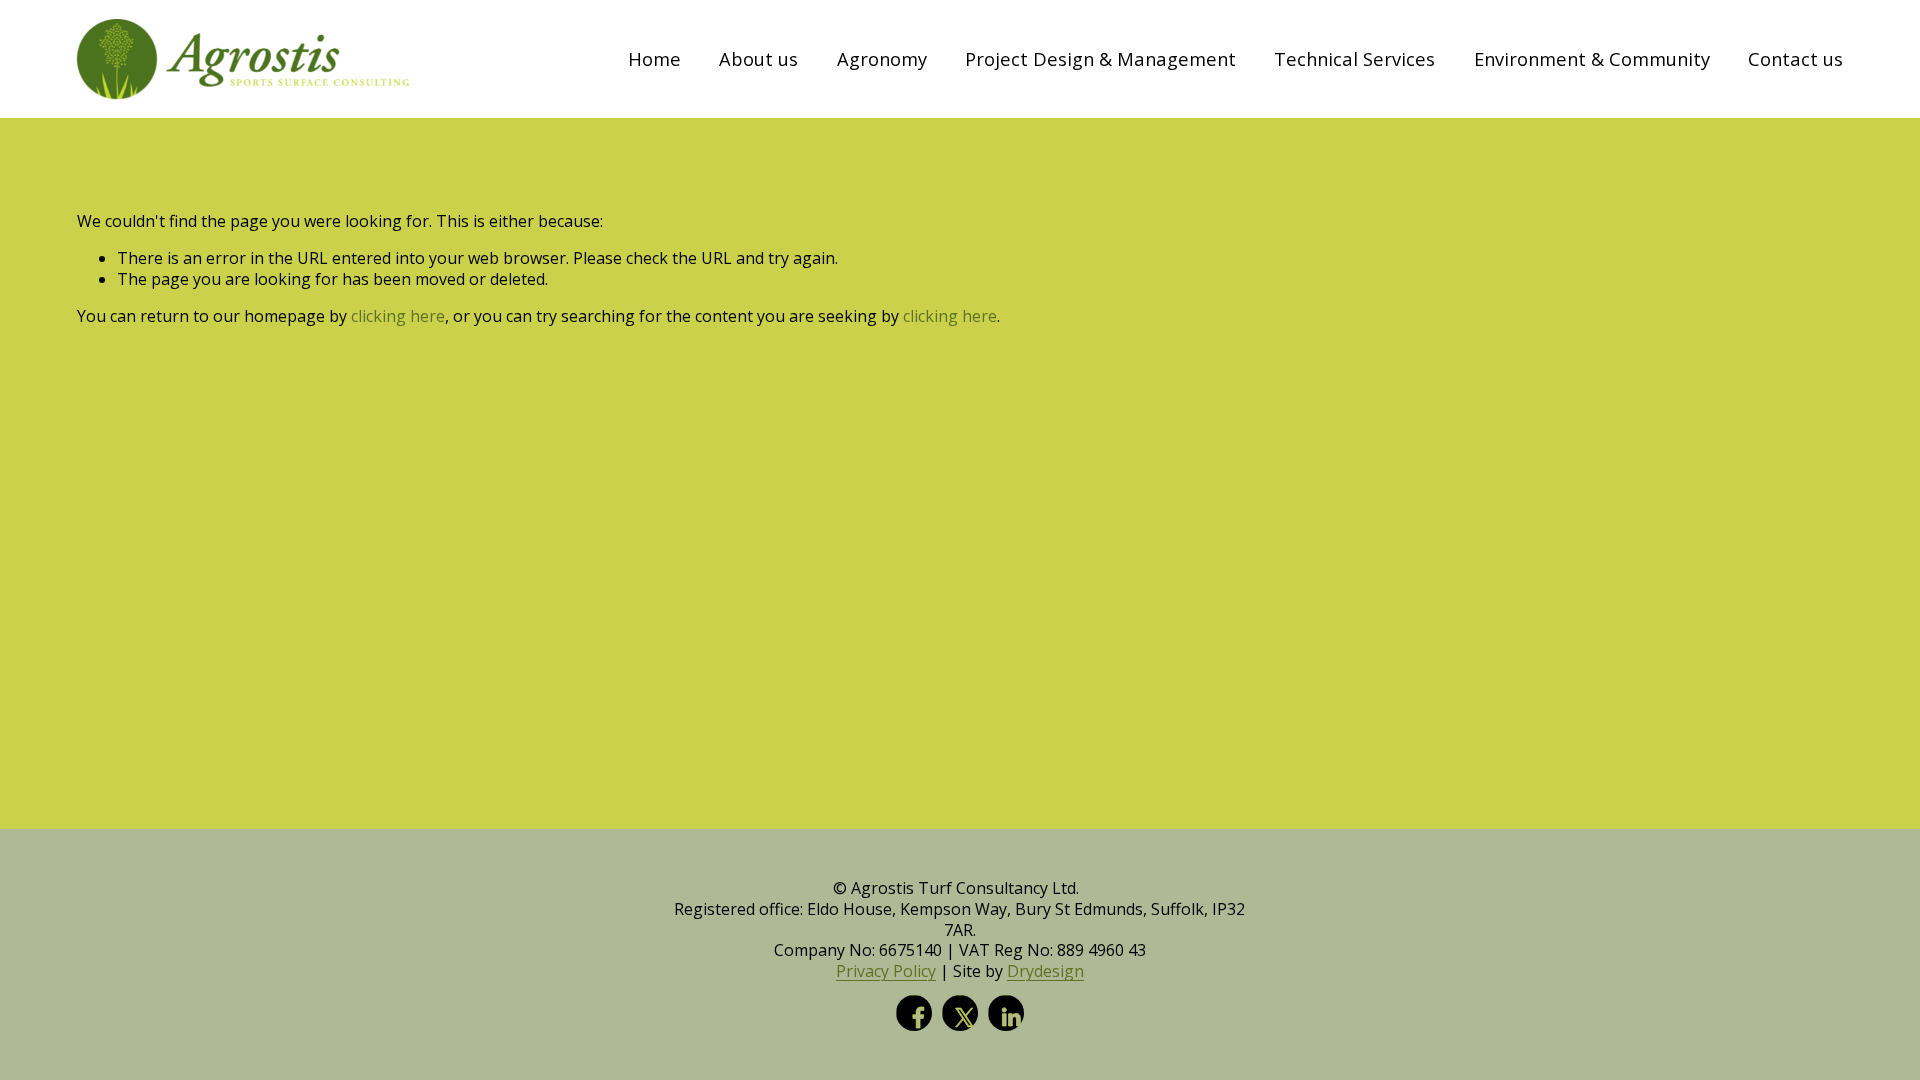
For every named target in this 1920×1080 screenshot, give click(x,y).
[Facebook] (914, 1013)
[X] (960, 1013)
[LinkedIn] (1006, 1013)
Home (654, 58)
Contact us (1795, 58)
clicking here (398, 316)
